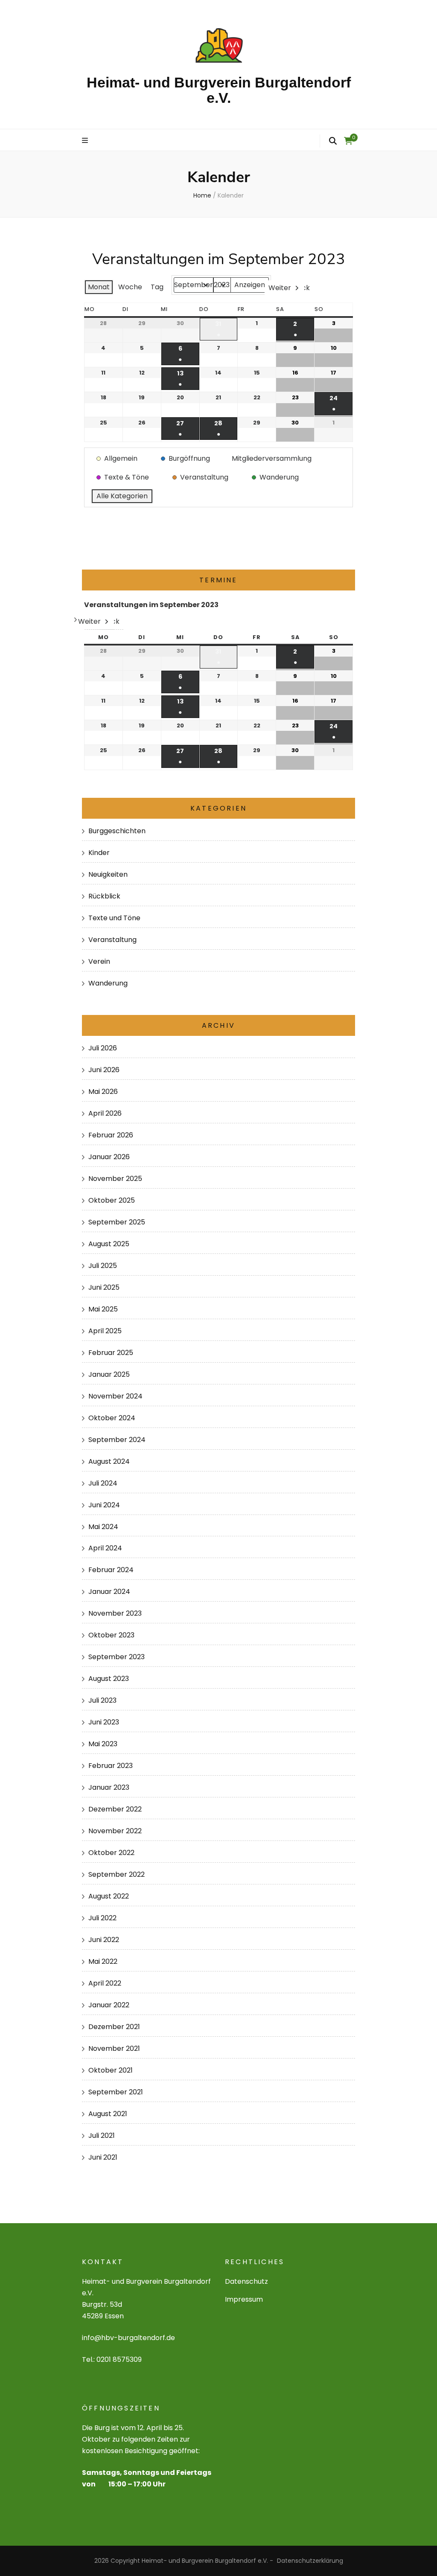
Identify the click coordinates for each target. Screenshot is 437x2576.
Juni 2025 (104, 1287)
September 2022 (117, 1874)
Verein (99, 961)
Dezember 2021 (114, 2027)
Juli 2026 (103, 1048)
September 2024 (117, 1440)
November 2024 (115, 1396)
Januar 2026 (109, 1157)
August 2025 (109, 1244)
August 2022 (109, 1896)
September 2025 (117, 1222)
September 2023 (117, 1657)
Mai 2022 (103, 1961)
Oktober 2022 (111, 1853)
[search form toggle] (333, 141)
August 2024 (109, 1461)
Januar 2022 (109, 2005)
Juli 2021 (102, 2136)
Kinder (99, 853)
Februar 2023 (111, 1766)
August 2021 (108, 2114)
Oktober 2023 (111, 1635)
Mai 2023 (103, 1744)
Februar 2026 (111, 1135)
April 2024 (105, 1548)
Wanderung (108, 983)
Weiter (280, 288)
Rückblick (104, 896)
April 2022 (105, 1983)
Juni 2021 (103, 2157)
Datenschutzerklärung (310, 2561)
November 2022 (115, 1831)
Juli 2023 (102, 1700)
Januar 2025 (109, 1374)
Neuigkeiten (108, 874)
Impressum (244, 2299)
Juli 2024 (103, 1483)
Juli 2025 (103, 1266)
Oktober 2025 (112, 1200)
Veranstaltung (112, 940)
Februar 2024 (111, 1570)
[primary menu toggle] (86, 141)
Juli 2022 (102, 1918)
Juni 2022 (104, 1940)
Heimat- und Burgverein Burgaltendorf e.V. (219, 90)
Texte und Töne (114, 918)
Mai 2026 (103, 1092)
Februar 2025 (111, 1353)
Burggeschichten (117, 831)
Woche (130, 287)
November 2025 (115, 1179)
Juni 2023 (104, 1722)
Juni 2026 (104, 1070)
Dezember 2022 (115, 1809)
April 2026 (105, 1113)
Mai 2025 (103, 1309)
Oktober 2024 (112, 1418)
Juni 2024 (104, 1505)
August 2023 (109, 1679)
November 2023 (115, 1613)
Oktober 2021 (111, 2070)
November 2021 (114, 2048)
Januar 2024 (109, 1592)
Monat (99, 287)
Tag (157, 287)
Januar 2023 (109, 1787)
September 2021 (116, 2092)
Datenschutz (246, 2281)
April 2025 (105, 1331)
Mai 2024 (103, 1527)
